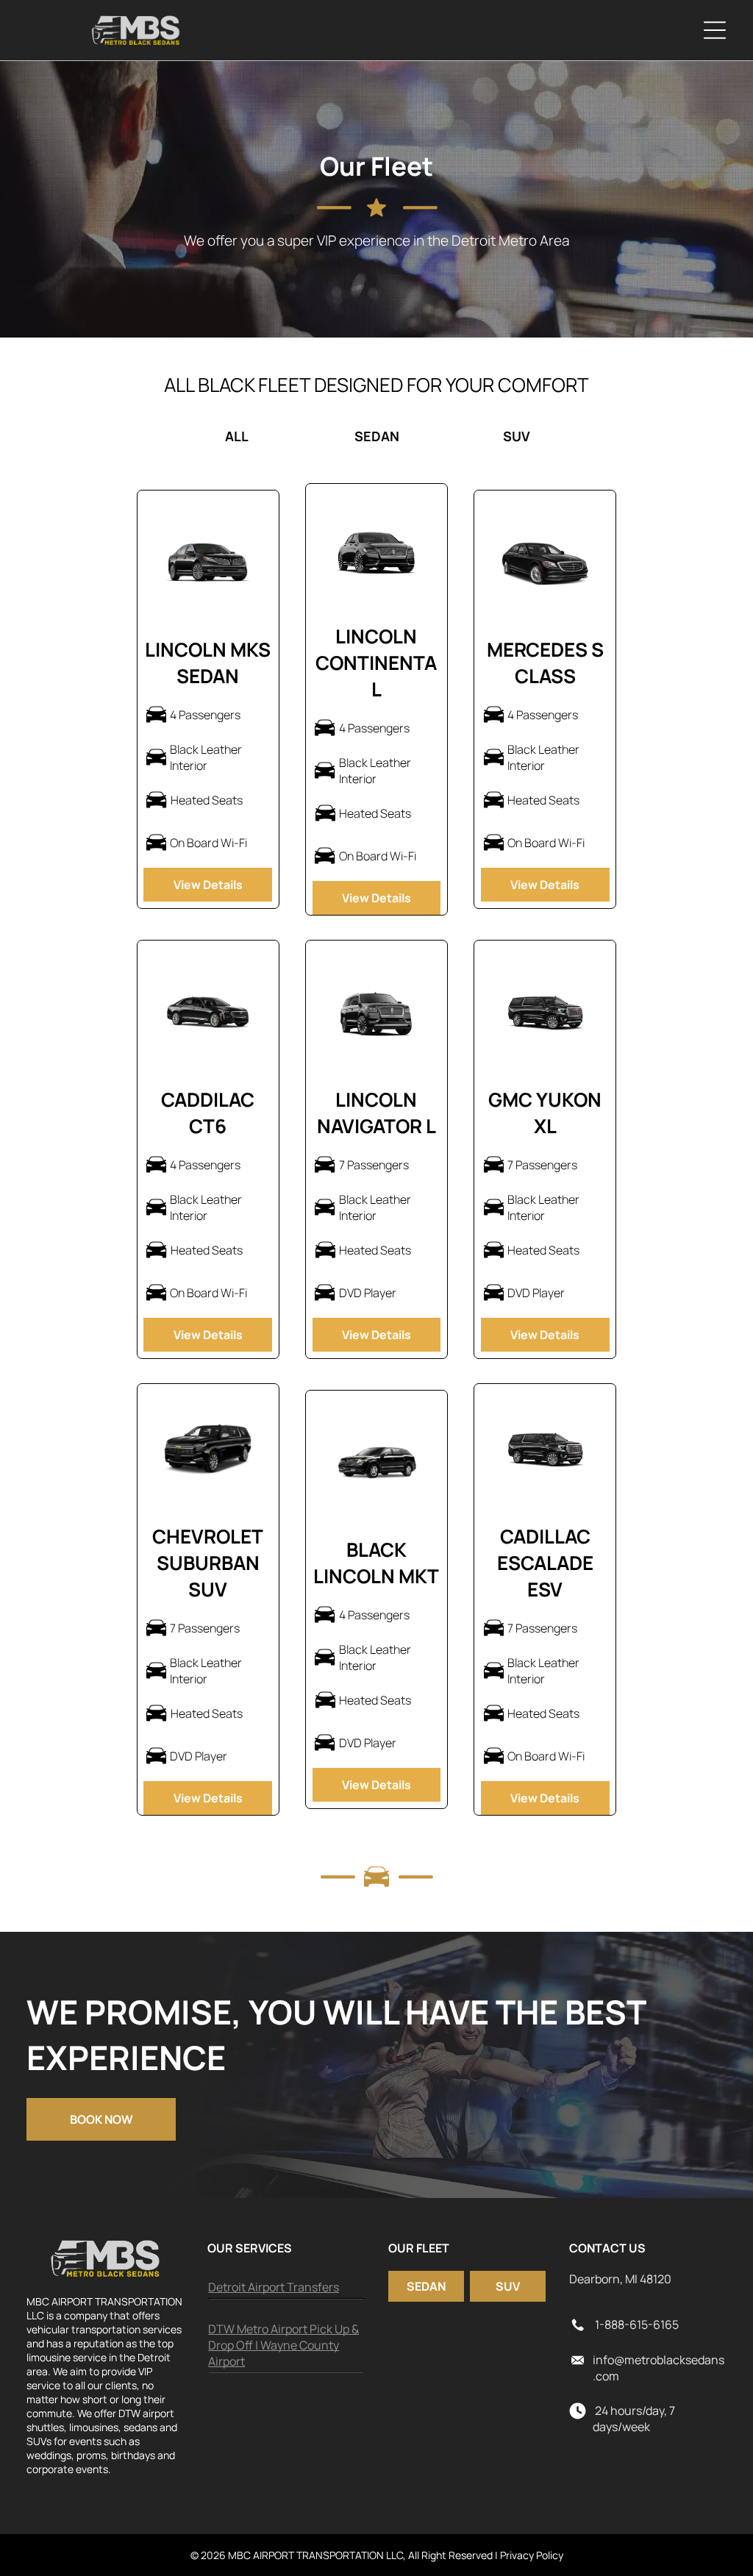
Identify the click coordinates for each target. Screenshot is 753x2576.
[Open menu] (715, 30)
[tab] (96, 436)
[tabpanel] (376, 1153)
